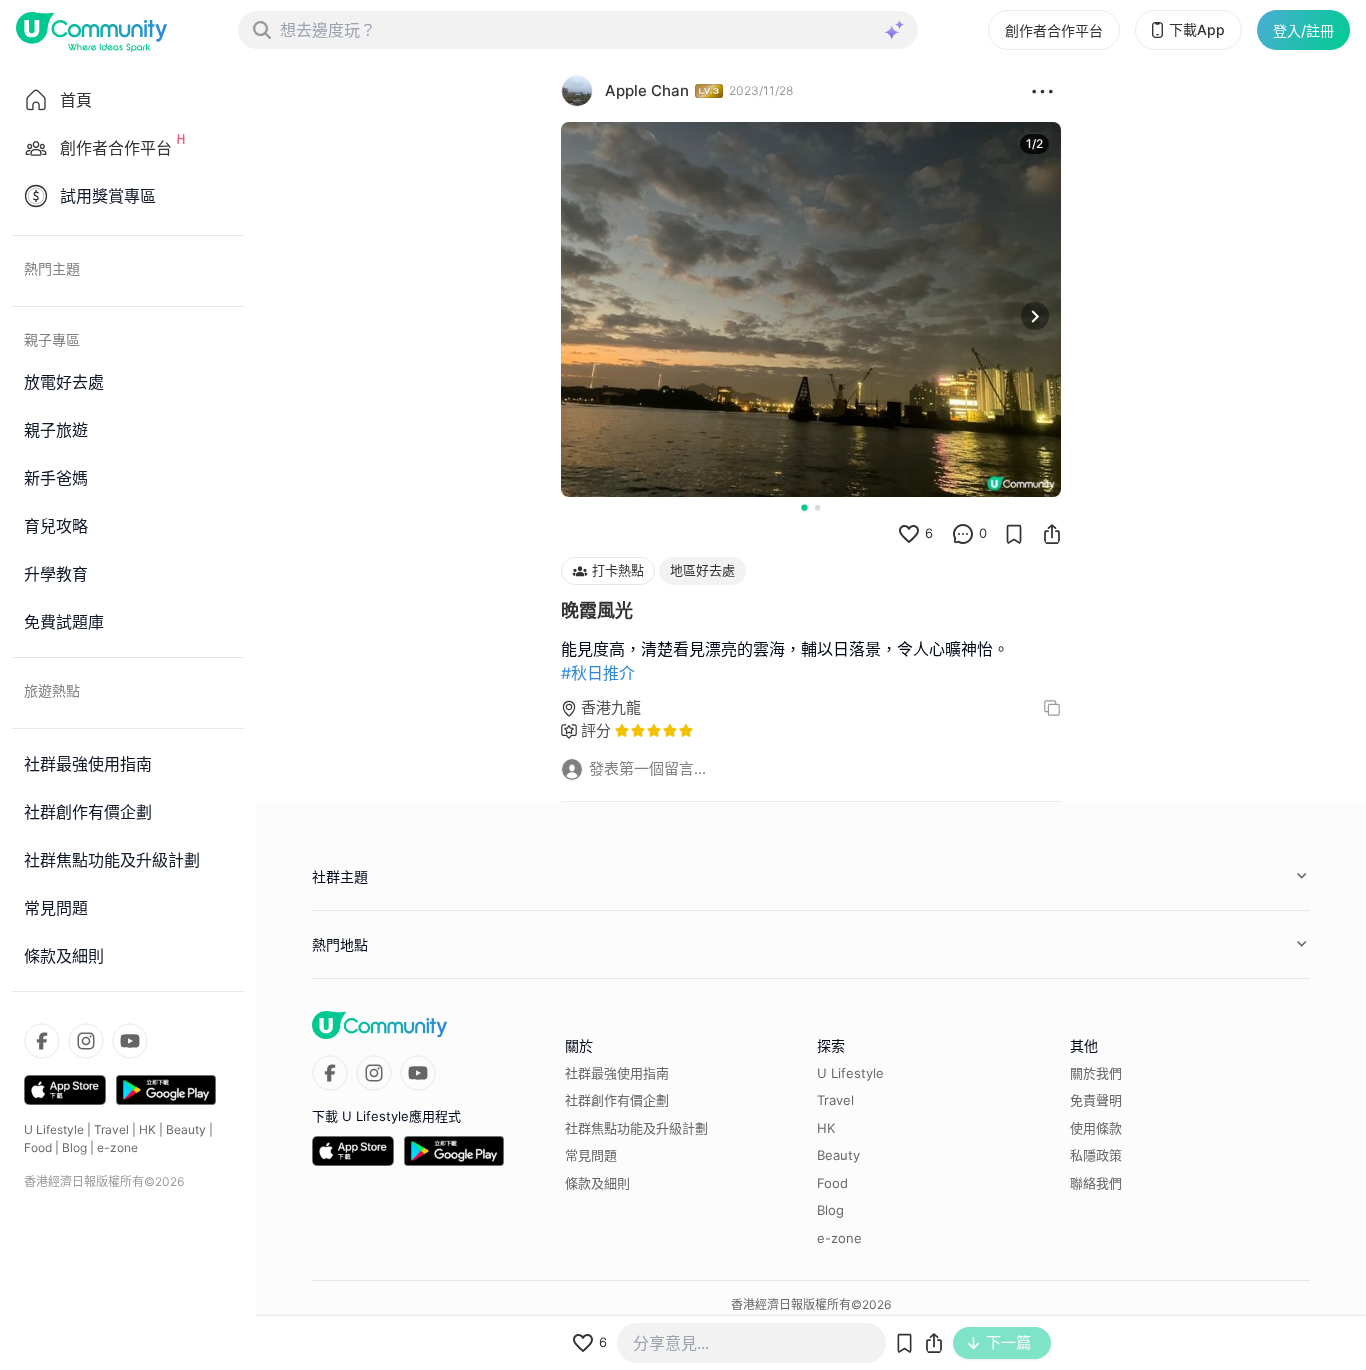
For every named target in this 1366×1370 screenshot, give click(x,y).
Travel (111, 1129)
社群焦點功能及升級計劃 (636, 1128)
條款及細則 (597, 1183)
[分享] (1052, 534)
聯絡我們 (1096, 1183)
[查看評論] (963, 534)
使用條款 (1096, 1128)
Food (38, 1147)
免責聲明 (1096, 1100)
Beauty (186, 1129)
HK (147, 1129)
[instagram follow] (86, 1041)
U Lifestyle (54, 1129)
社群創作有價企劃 (617, 1100)
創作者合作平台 (1054, 30)
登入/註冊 (1303, 30)
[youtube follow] (130, 1041)
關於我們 (1096, 1073)
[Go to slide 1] (804, 507)
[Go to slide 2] (817, 507)
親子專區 (52, 339)
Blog (74, 1147)
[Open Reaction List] (1042, 91)
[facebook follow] (42, 1041)
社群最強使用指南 (617, 1073)
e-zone (117, 1147)
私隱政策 (1096, 1155)
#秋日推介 (598, 673)
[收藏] (1014, 534)
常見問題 (591, 1155)
